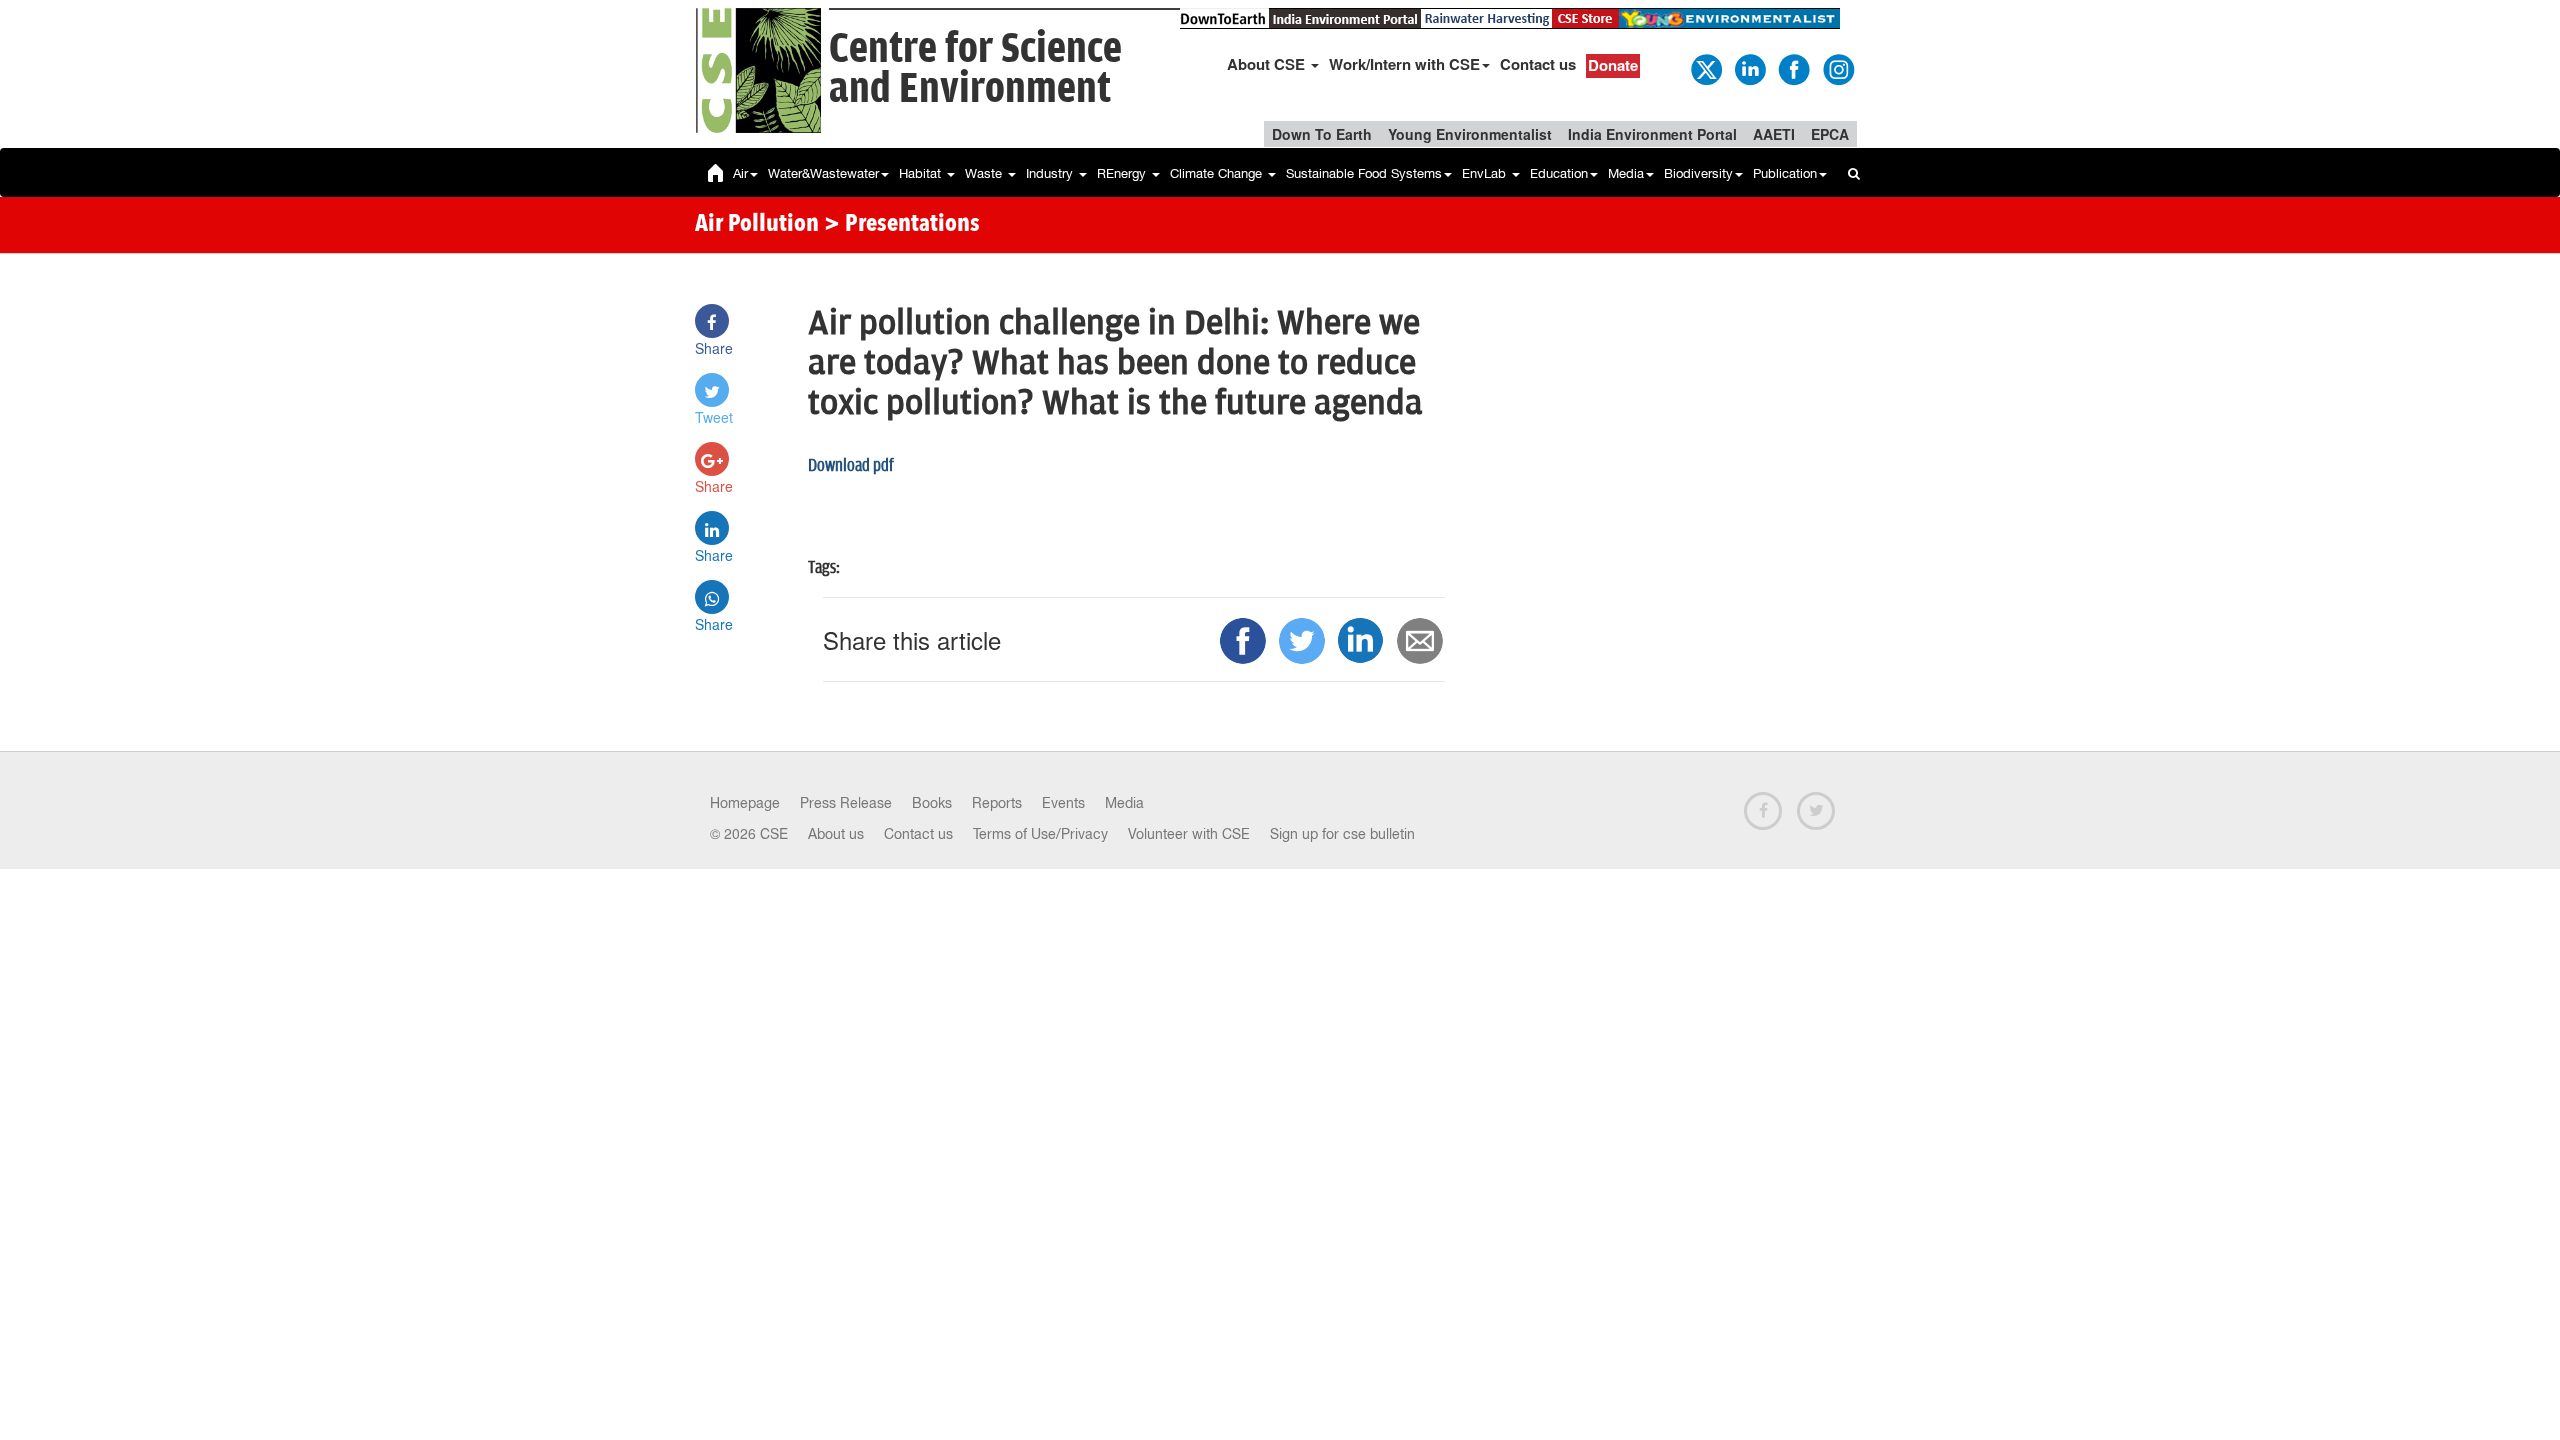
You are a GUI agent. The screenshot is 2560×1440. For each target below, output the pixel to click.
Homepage (745, 803)
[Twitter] (1705, 68)
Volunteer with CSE (1189, 834)
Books (932, 803)
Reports (997, 803)
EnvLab (1486, 173)
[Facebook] (1793, 68)
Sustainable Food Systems (1364, 173)
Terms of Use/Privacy (1040, 834)
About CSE (1268, 64)
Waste (985, 173)
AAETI (1774, 134)
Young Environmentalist (1470, 134)
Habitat (922, 173)
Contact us (1538, 64)
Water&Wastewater (823, 173)
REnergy (1123, 173)
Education (1559, 173)
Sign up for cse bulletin (1342, 834)
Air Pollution (757, 225)
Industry (1051, 173)
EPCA (1830, 134)
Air (740, 173)
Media (1626, 173)
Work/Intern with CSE (1404, 64)
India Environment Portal (1652, 134)
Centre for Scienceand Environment (975, 69)
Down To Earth (1322, 134)
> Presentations (902, 225)
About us (836, 834)
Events (1063, 803)
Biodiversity (1698, 173)
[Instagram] (1837, 68)
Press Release (846, 803)
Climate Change (1218, 173)
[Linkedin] (1749, 68)
